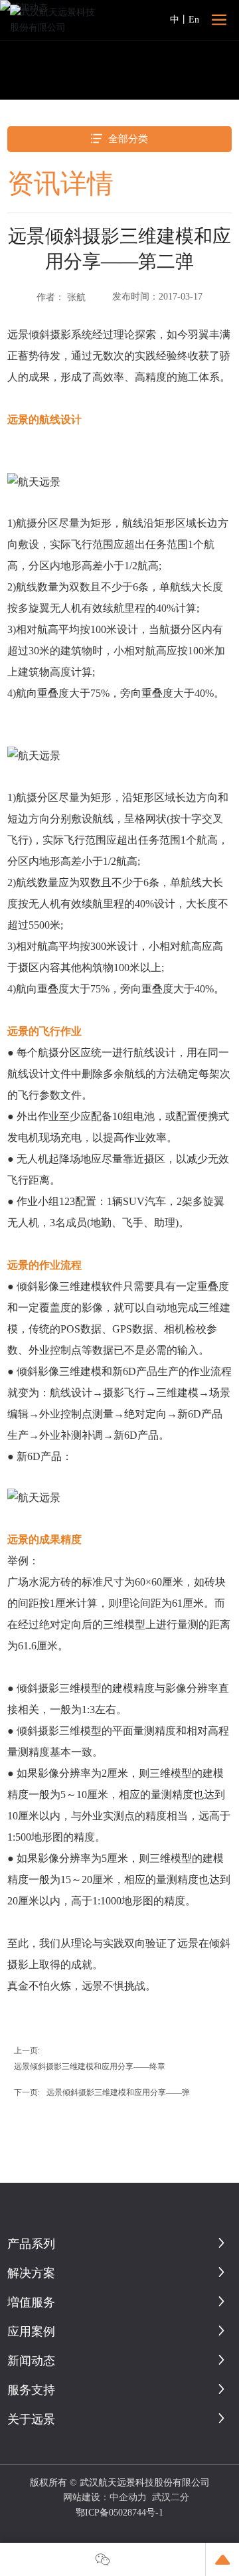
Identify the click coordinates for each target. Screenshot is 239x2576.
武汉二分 (171, 2497)
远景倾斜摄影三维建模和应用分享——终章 (90, 2067)
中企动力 (128, 2497)
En (194, 20)
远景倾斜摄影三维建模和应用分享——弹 (118, 2092)
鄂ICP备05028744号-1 (119, 2513)
